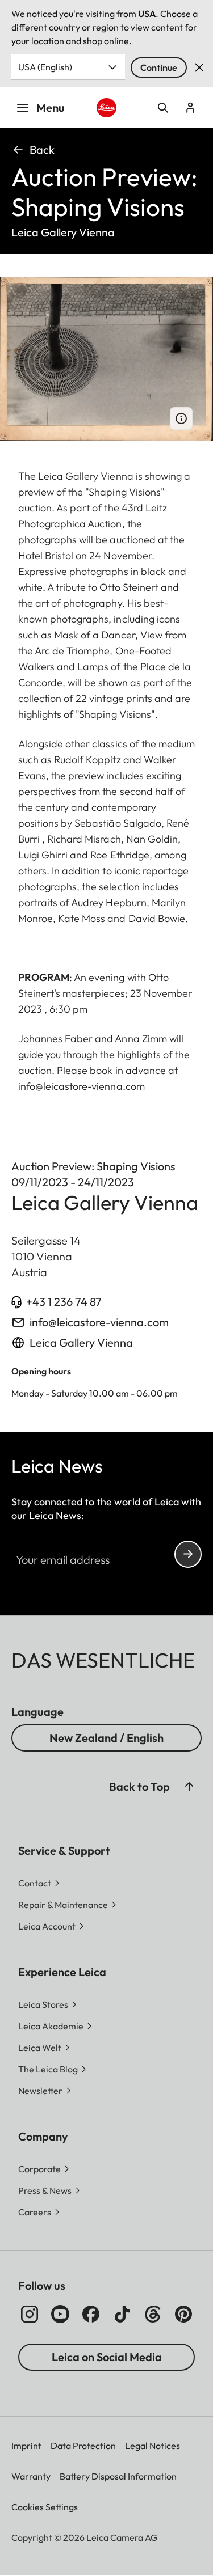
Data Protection (83, 2446)
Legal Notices (153, 2446)
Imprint (26, 2446)
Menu (51, 107)
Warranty (31, 2476)
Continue (159, 67)
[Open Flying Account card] (190, 108)
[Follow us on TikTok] (122, 2314)
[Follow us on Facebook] (91, 2314)
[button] (189, 1787)
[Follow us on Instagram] (30, 2314)
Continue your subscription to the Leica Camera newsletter (188, 1554)
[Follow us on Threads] (153, 2314)
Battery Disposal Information (118, 2476)
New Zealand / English (106, 1738)
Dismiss (199, 67)
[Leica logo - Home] (106, 108)
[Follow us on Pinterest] (183, 2314)
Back (42, 149)
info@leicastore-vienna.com (99, 1322)
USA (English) (45, 67)
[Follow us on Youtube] (60, 2314)
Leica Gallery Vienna (81, 1342)
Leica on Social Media (107, 2357)
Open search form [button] (163, 108)
